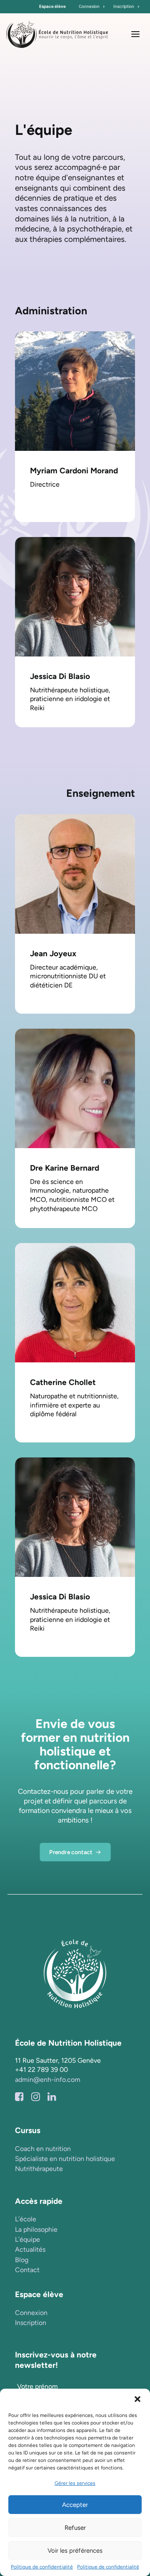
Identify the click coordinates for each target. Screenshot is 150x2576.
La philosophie (36, 2229)
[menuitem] (92, 7)
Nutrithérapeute (39, 2169)
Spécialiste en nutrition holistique (65, 2159)
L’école (26, 2219)
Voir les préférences (75, 2551)
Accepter (75, 2505)
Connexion (89, 6)
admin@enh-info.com (48, 2080)
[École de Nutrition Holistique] (57, 34)
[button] (137, 2399)
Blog (22, 2260)
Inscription (124, 6)
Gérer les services (75, 2483)
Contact (27, 2270)
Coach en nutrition (43, 2149)
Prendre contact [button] (71, 1852)
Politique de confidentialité (42, 2567)
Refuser (75, 2528)
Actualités (30, 2249)
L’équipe (27, 2239)
